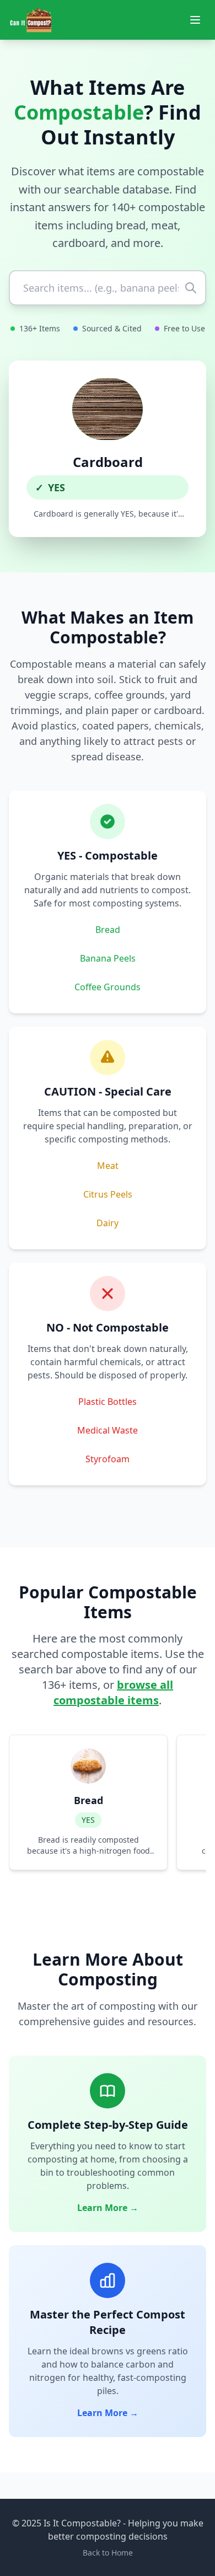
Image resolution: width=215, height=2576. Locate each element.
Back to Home (108, 2553)
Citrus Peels (108, 1194)
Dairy (108, 1223)
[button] (108, 449)
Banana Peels (108, 958)
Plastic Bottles (108, 1402)
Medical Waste (108, 1430)
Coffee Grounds (108, 987)
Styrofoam (108, 1459)
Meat (108, 1166)
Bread (108, 930)
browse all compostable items (113, 1692)
